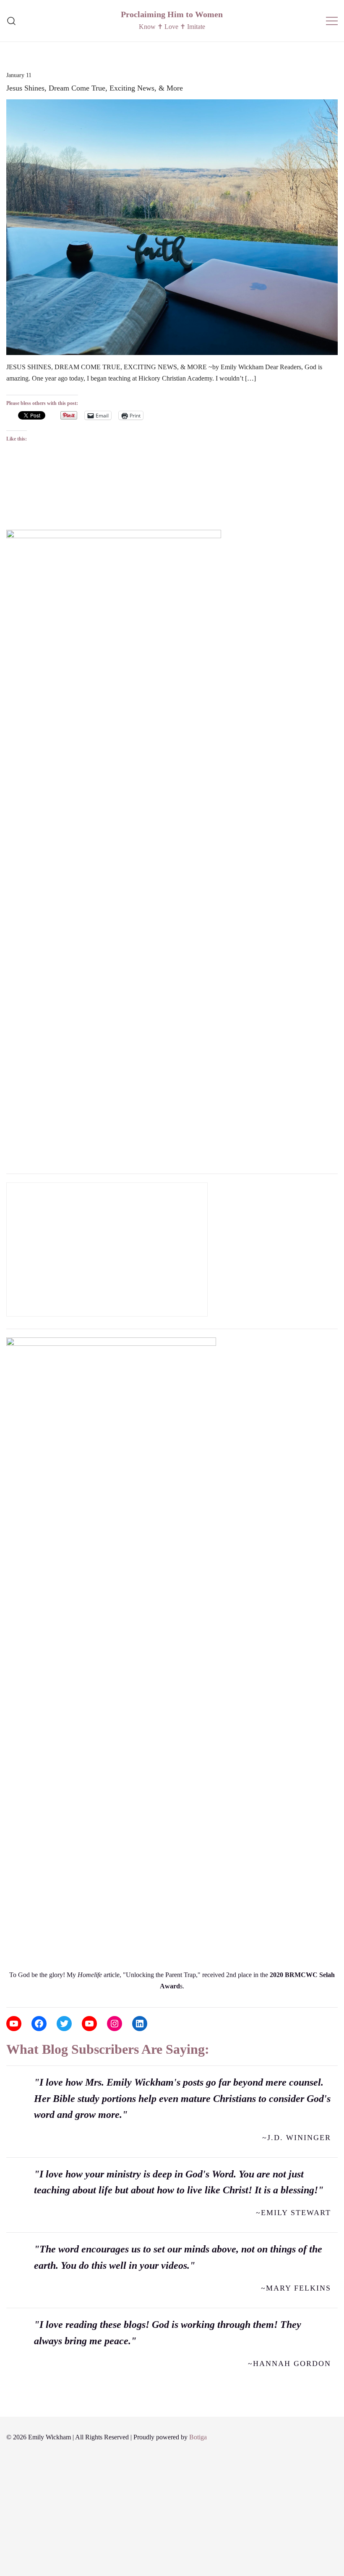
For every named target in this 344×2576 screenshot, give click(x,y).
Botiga (198, 2437)
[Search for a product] (12, 21)
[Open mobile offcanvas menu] (332, 21)
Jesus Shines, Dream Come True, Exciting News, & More (95, 88)
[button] (10, 517)
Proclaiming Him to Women (172, 14)
